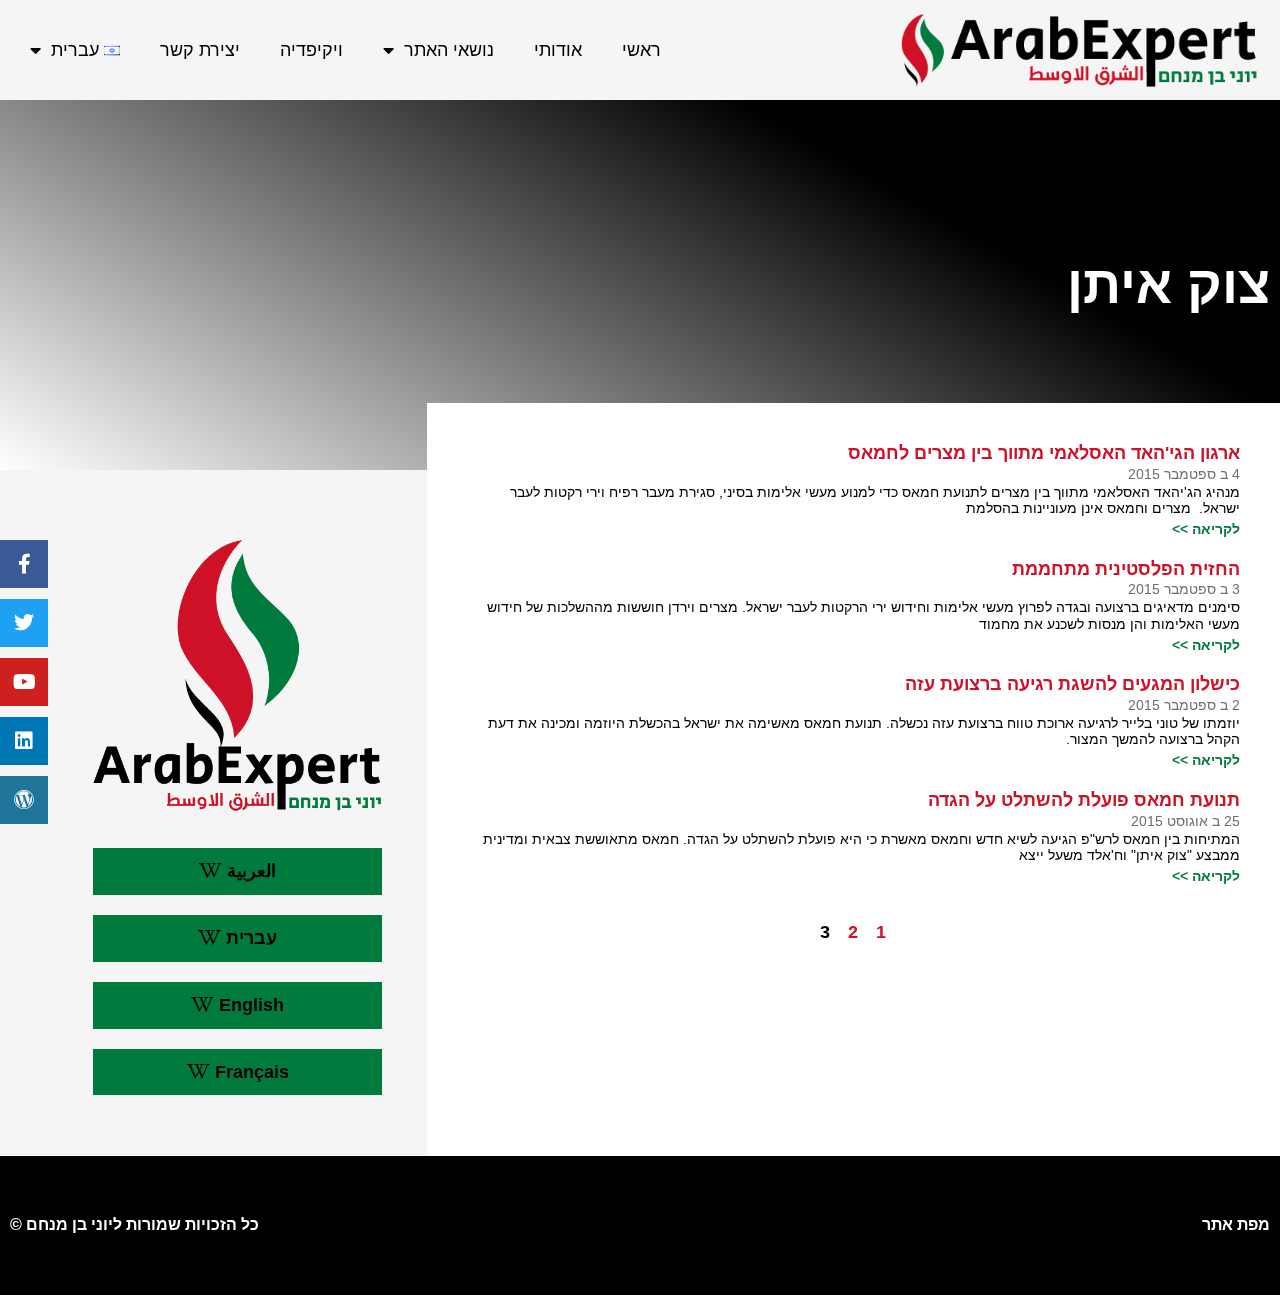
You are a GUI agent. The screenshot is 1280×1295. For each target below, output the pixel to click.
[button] (237, 871)
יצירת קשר (200, 50)
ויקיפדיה (311, 50)
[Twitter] (24, 623)
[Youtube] (24, 682)
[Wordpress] (24, 800)
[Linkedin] (24, 741)
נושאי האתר (449, 50)
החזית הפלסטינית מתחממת (1126, 569)
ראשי (641, 50)
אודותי (558, 50)
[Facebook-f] (24, 564)
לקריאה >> (1206, 529)
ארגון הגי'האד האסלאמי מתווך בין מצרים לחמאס (1044, 453)
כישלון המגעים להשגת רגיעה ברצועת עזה (1072, 684)
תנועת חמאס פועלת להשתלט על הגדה (1084, 800)
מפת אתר (1236, 1224)
